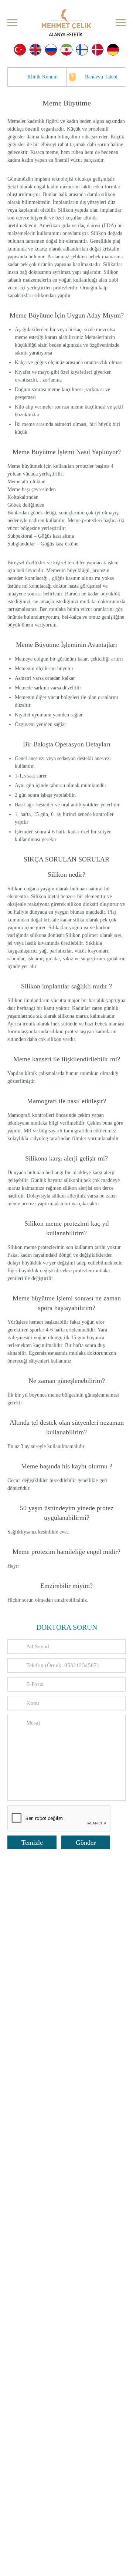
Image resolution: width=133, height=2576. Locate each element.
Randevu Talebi (101, 77)
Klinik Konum (42, 77)
